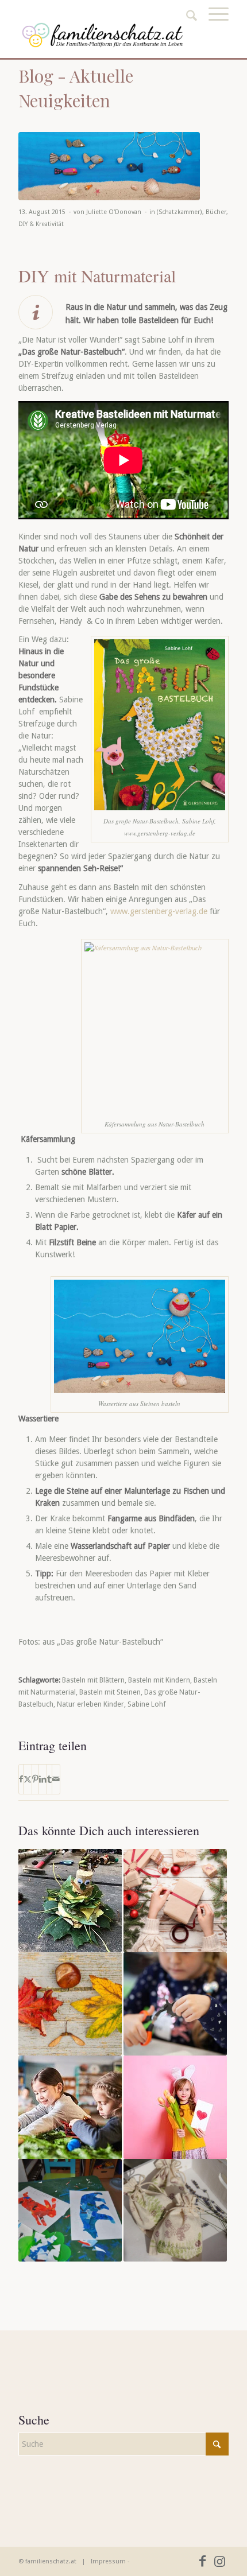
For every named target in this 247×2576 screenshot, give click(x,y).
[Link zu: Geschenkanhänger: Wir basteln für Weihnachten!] (175, 1901)
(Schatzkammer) (180, 212)
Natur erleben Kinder (90, 1704)
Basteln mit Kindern (159, 1680)
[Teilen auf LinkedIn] (43, 1779)
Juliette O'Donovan (114, 212)
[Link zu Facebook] (203, 2561)
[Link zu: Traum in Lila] (175, 2210)
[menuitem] (213, 27)
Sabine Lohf (147, 1704)
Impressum (108, 2561)
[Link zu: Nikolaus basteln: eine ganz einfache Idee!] (175, 2004)
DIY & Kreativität (41, 224)
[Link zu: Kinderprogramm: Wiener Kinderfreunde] (70, 2107)
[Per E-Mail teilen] (56, 1779)
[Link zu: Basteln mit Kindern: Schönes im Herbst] (70, 1901)
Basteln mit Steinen (110, 1692)
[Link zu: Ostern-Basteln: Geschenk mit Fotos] (175, 2107)
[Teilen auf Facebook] (21, 1779)
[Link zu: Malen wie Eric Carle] (70, 2210)
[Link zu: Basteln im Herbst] (70, 2004)
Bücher (216, 212)
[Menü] (213, 27)
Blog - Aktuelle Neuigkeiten (76, 88)
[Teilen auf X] (28, 1779)
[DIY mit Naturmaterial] (109, 166)
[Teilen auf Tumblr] (49, 1779)
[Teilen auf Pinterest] (35, 1779)
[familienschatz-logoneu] (102, 35)
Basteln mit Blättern (93, 1680)
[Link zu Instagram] (220, 2561)
